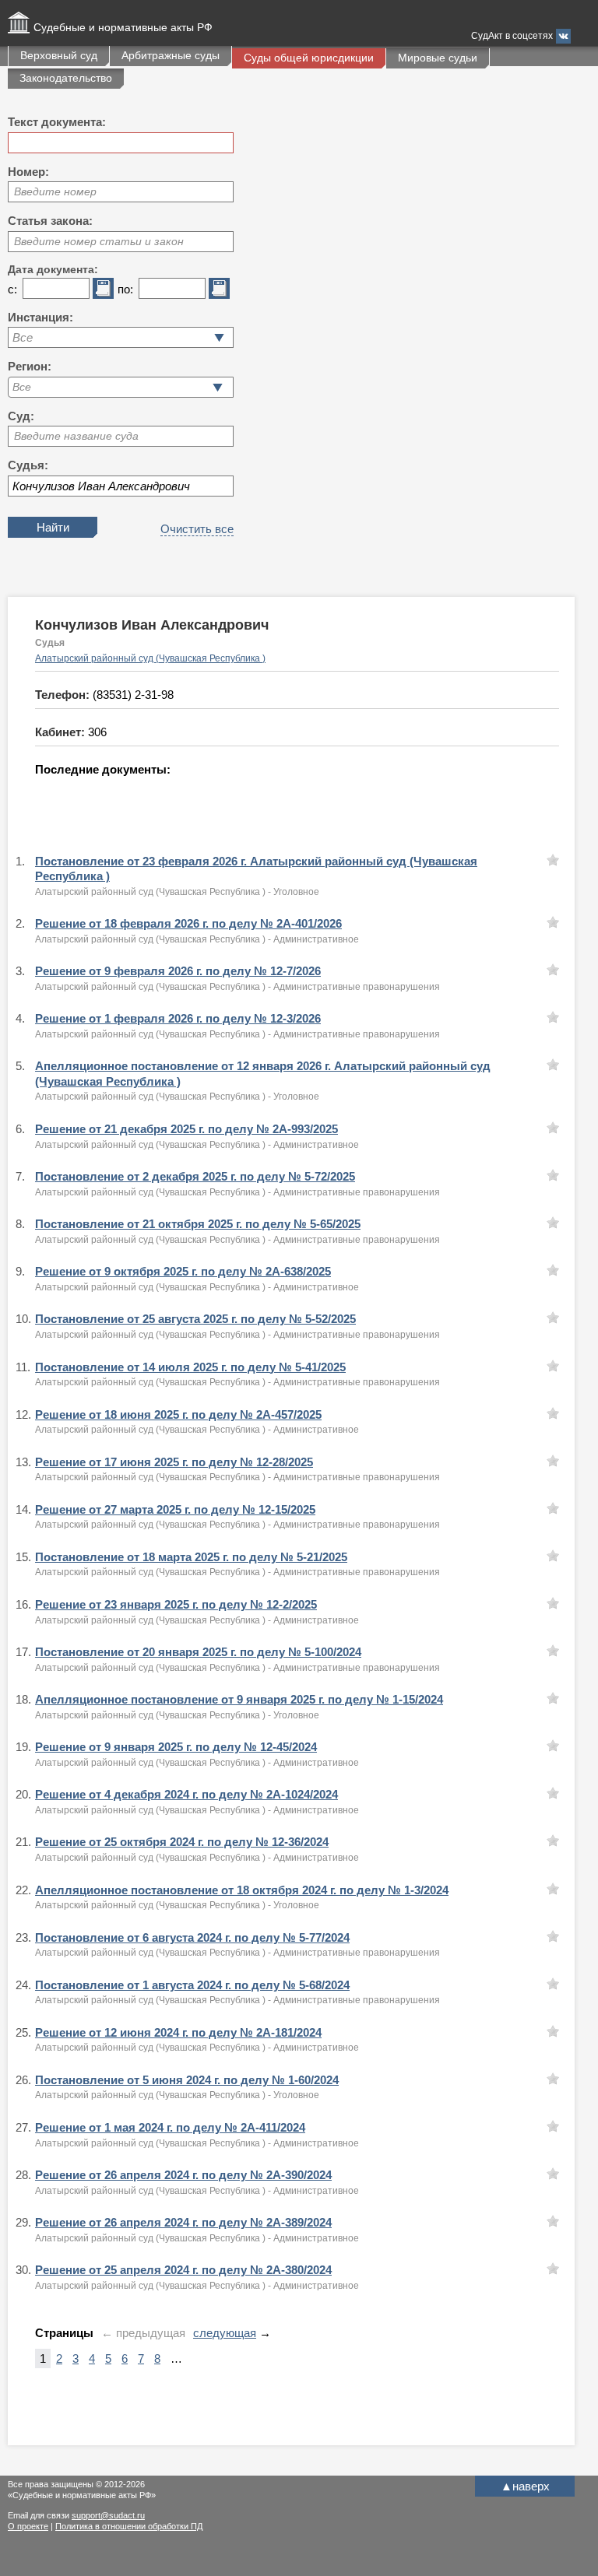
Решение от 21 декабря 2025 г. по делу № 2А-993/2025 (186, 1129)
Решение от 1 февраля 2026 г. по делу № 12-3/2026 (178, 1018)
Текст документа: (57, 122)
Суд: (21, 416)
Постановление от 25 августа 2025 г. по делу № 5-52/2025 (195, 1319)
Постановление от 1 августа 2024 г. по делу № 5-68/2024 (192, 1985)
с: (12, 289)
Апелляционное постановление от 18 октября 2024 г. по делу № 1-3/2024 (242, 1890)
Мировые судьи (438, 58)
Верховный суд (59, 55)
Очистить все (197, 529)
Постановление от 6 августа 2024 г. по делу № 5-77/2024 (192, 1937)
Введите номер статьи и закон (99, 241)
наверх (525, 2486)
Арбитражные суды (171, 55)
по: (125, 289)
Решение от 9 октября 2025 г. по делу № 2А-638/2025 (183, 1271)
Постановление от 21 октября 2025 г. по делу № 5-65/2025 (198, 1224)
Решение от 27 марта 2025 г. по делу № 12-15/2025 (175, 1509)
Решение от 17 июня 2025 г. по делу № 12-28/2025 (174, 1462)
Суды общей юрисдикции (309, 58)
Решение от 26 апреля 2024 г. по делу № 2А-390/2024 (183, 2175)
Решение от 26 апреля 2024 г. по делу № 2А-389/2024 (183, 2222)
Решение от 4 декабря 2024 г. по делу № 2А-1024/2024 (186, 1794)
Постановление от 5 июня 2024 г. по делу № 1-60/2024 (187, 2080)
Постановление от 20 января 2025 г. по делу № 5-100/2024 (198, 1652)
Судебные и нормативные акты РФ (123, 27)
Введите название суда (76, 436)
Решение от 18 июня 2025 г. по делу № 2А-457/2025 (178, 1414)
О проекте (28, 2526)
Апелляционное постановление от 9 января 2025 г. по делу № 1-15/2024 (239, 1699)
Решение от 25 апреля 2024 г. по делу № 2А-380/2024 (183, 2270)
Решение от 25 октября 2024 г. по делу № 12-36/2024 (182, 1842)
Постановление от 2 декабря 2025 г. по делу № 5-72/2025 (195, 1176)
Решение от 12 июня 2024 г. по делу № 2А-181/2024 (178, 2032)
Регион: (30, 366)
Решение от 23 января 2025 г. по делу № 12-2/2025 (176, 1604)
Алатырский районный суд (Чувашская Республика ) (150, 658)
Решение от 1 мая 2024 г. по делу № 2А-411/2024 (170, 2127)
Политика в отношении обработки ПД (129, 2526)
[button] (218, 387)
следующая (225, 2333)
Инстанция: (40, 317)
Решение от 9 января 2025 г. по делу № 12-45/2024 (176, 1747)
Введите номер (55, 191)
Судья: (28, 465)
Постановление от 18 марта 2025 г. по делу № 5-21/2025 (191, 1557)
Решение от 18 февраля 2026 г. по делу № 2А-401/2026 (188, 923)
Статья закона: (50, 221)
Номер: (28, 172)
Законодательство (66, 78)
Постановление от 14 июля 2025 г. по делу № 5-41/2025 (190, 1367)
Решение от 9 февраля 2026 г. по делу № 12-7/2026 (178, 971)
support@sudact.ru (108, 2515)
